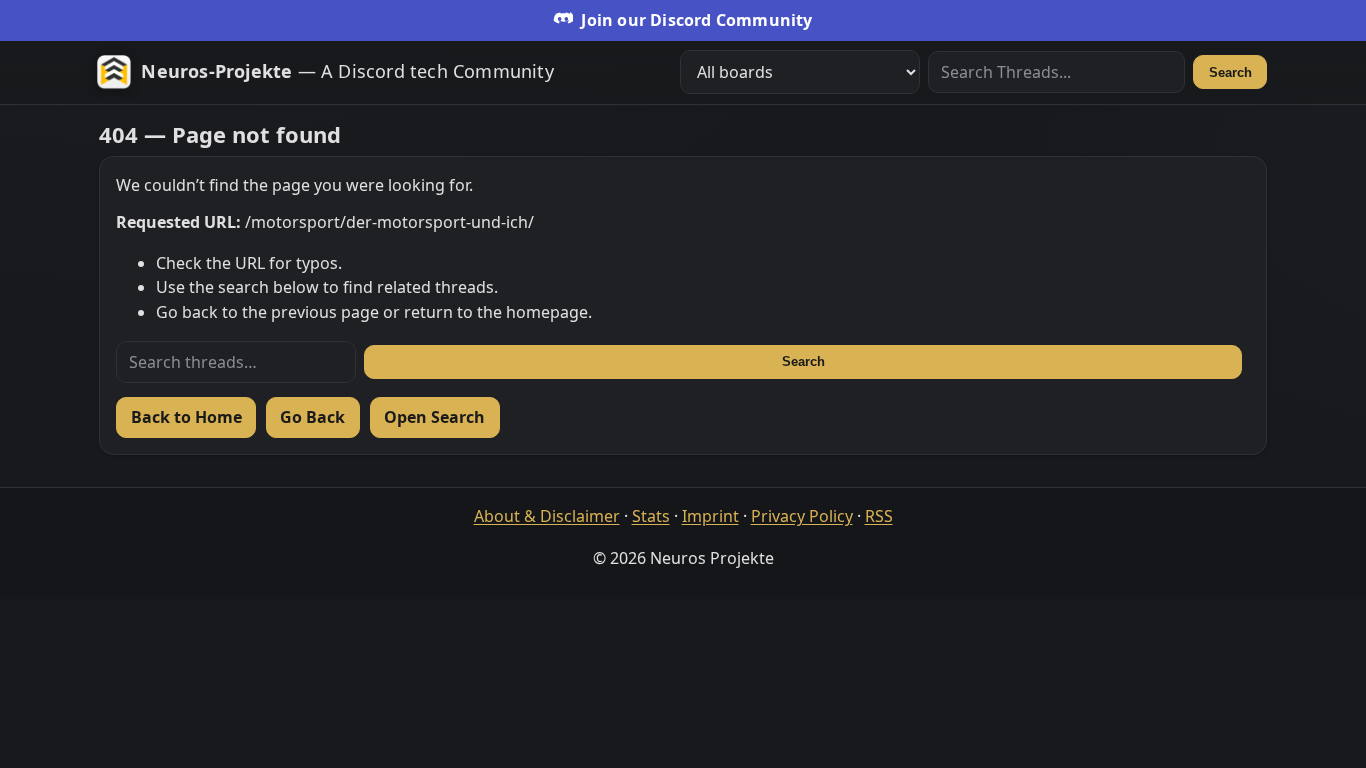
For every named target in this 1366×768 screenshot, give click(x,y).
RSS (879, 516)
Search (1230, 72)
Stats (651, 516)
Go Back (312, 417)
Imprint (710, 516)
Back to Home (186, 417)
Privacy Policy (802, 516)
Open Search (434, 417)
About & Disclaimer (547, 516)
